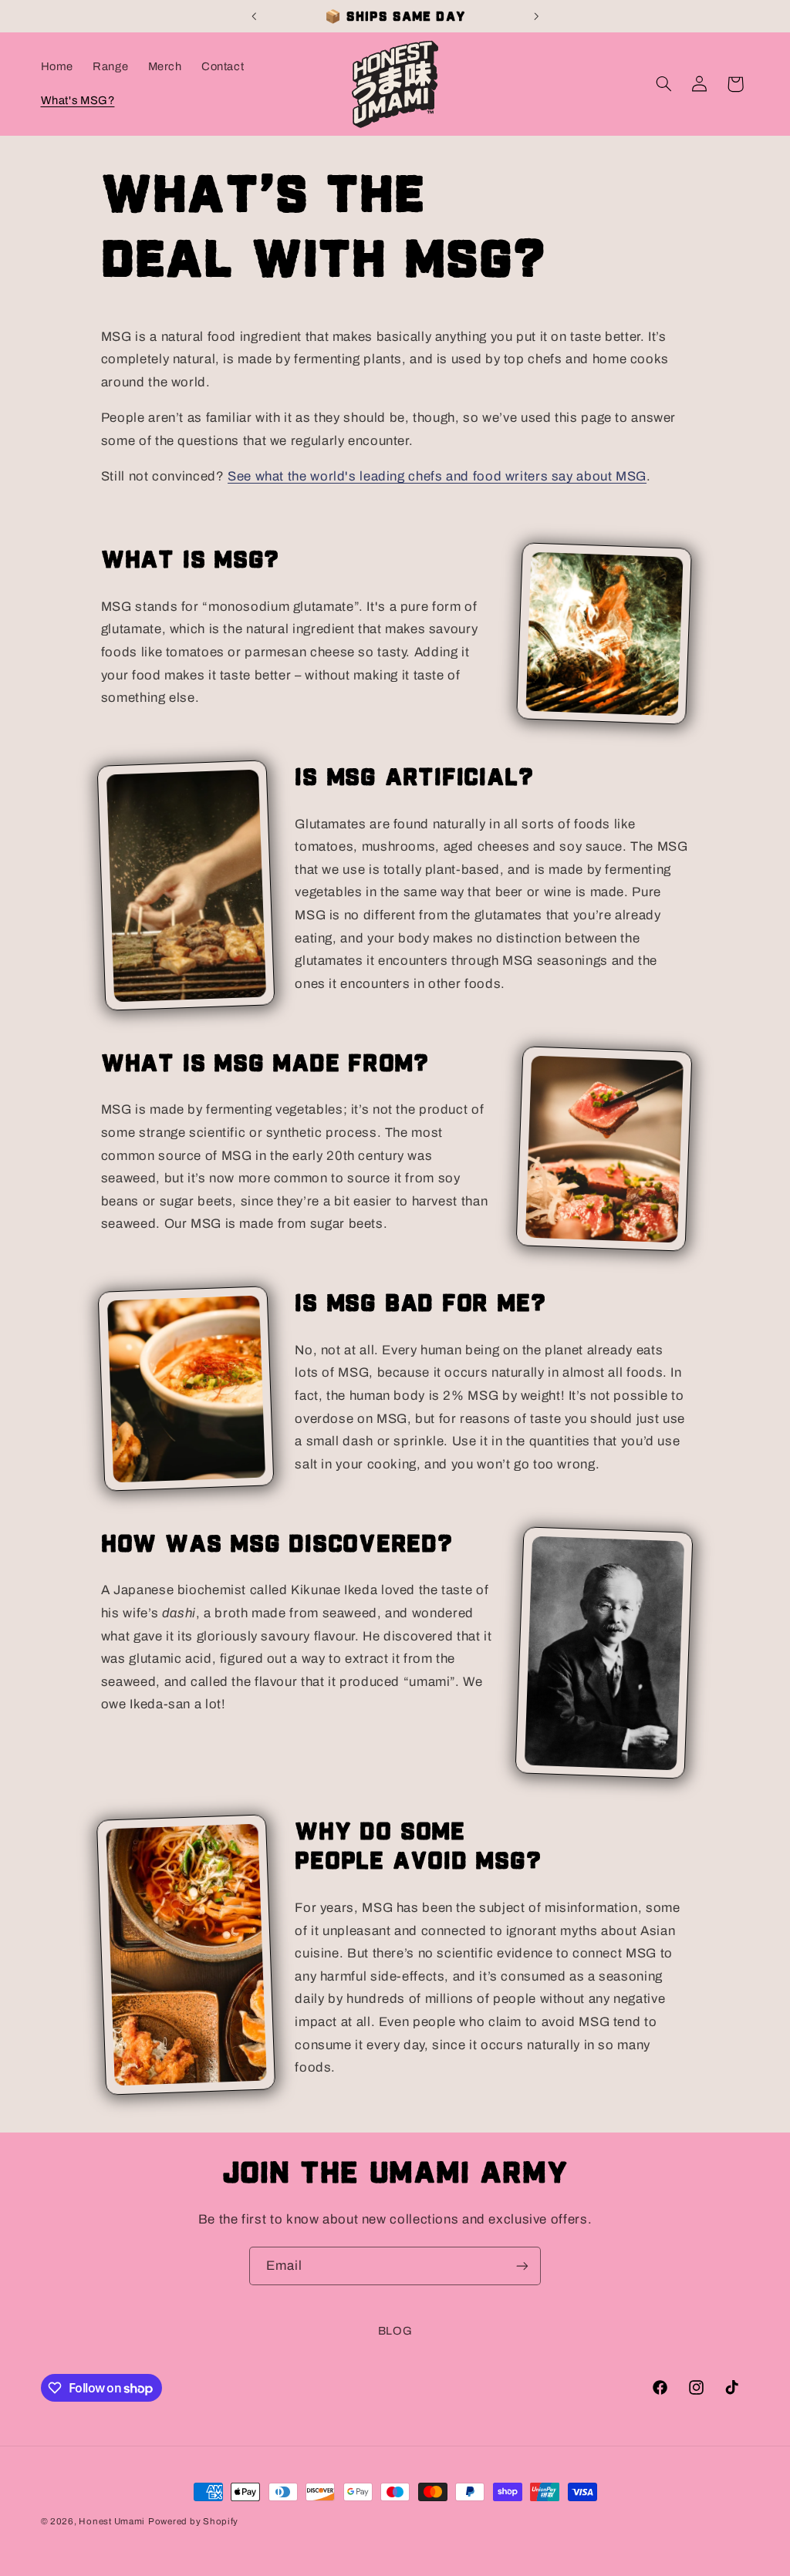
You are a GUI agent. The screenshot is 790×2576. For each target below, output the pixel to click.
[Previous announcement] (254, 16)
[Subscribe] (522, 2266)
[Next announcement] (536, 16)
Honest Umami (112, 2521)
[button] (663, 84)
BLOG (395, 2331)
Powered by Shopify (193, 2521)
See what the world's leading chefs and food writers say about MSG (437, 476)
